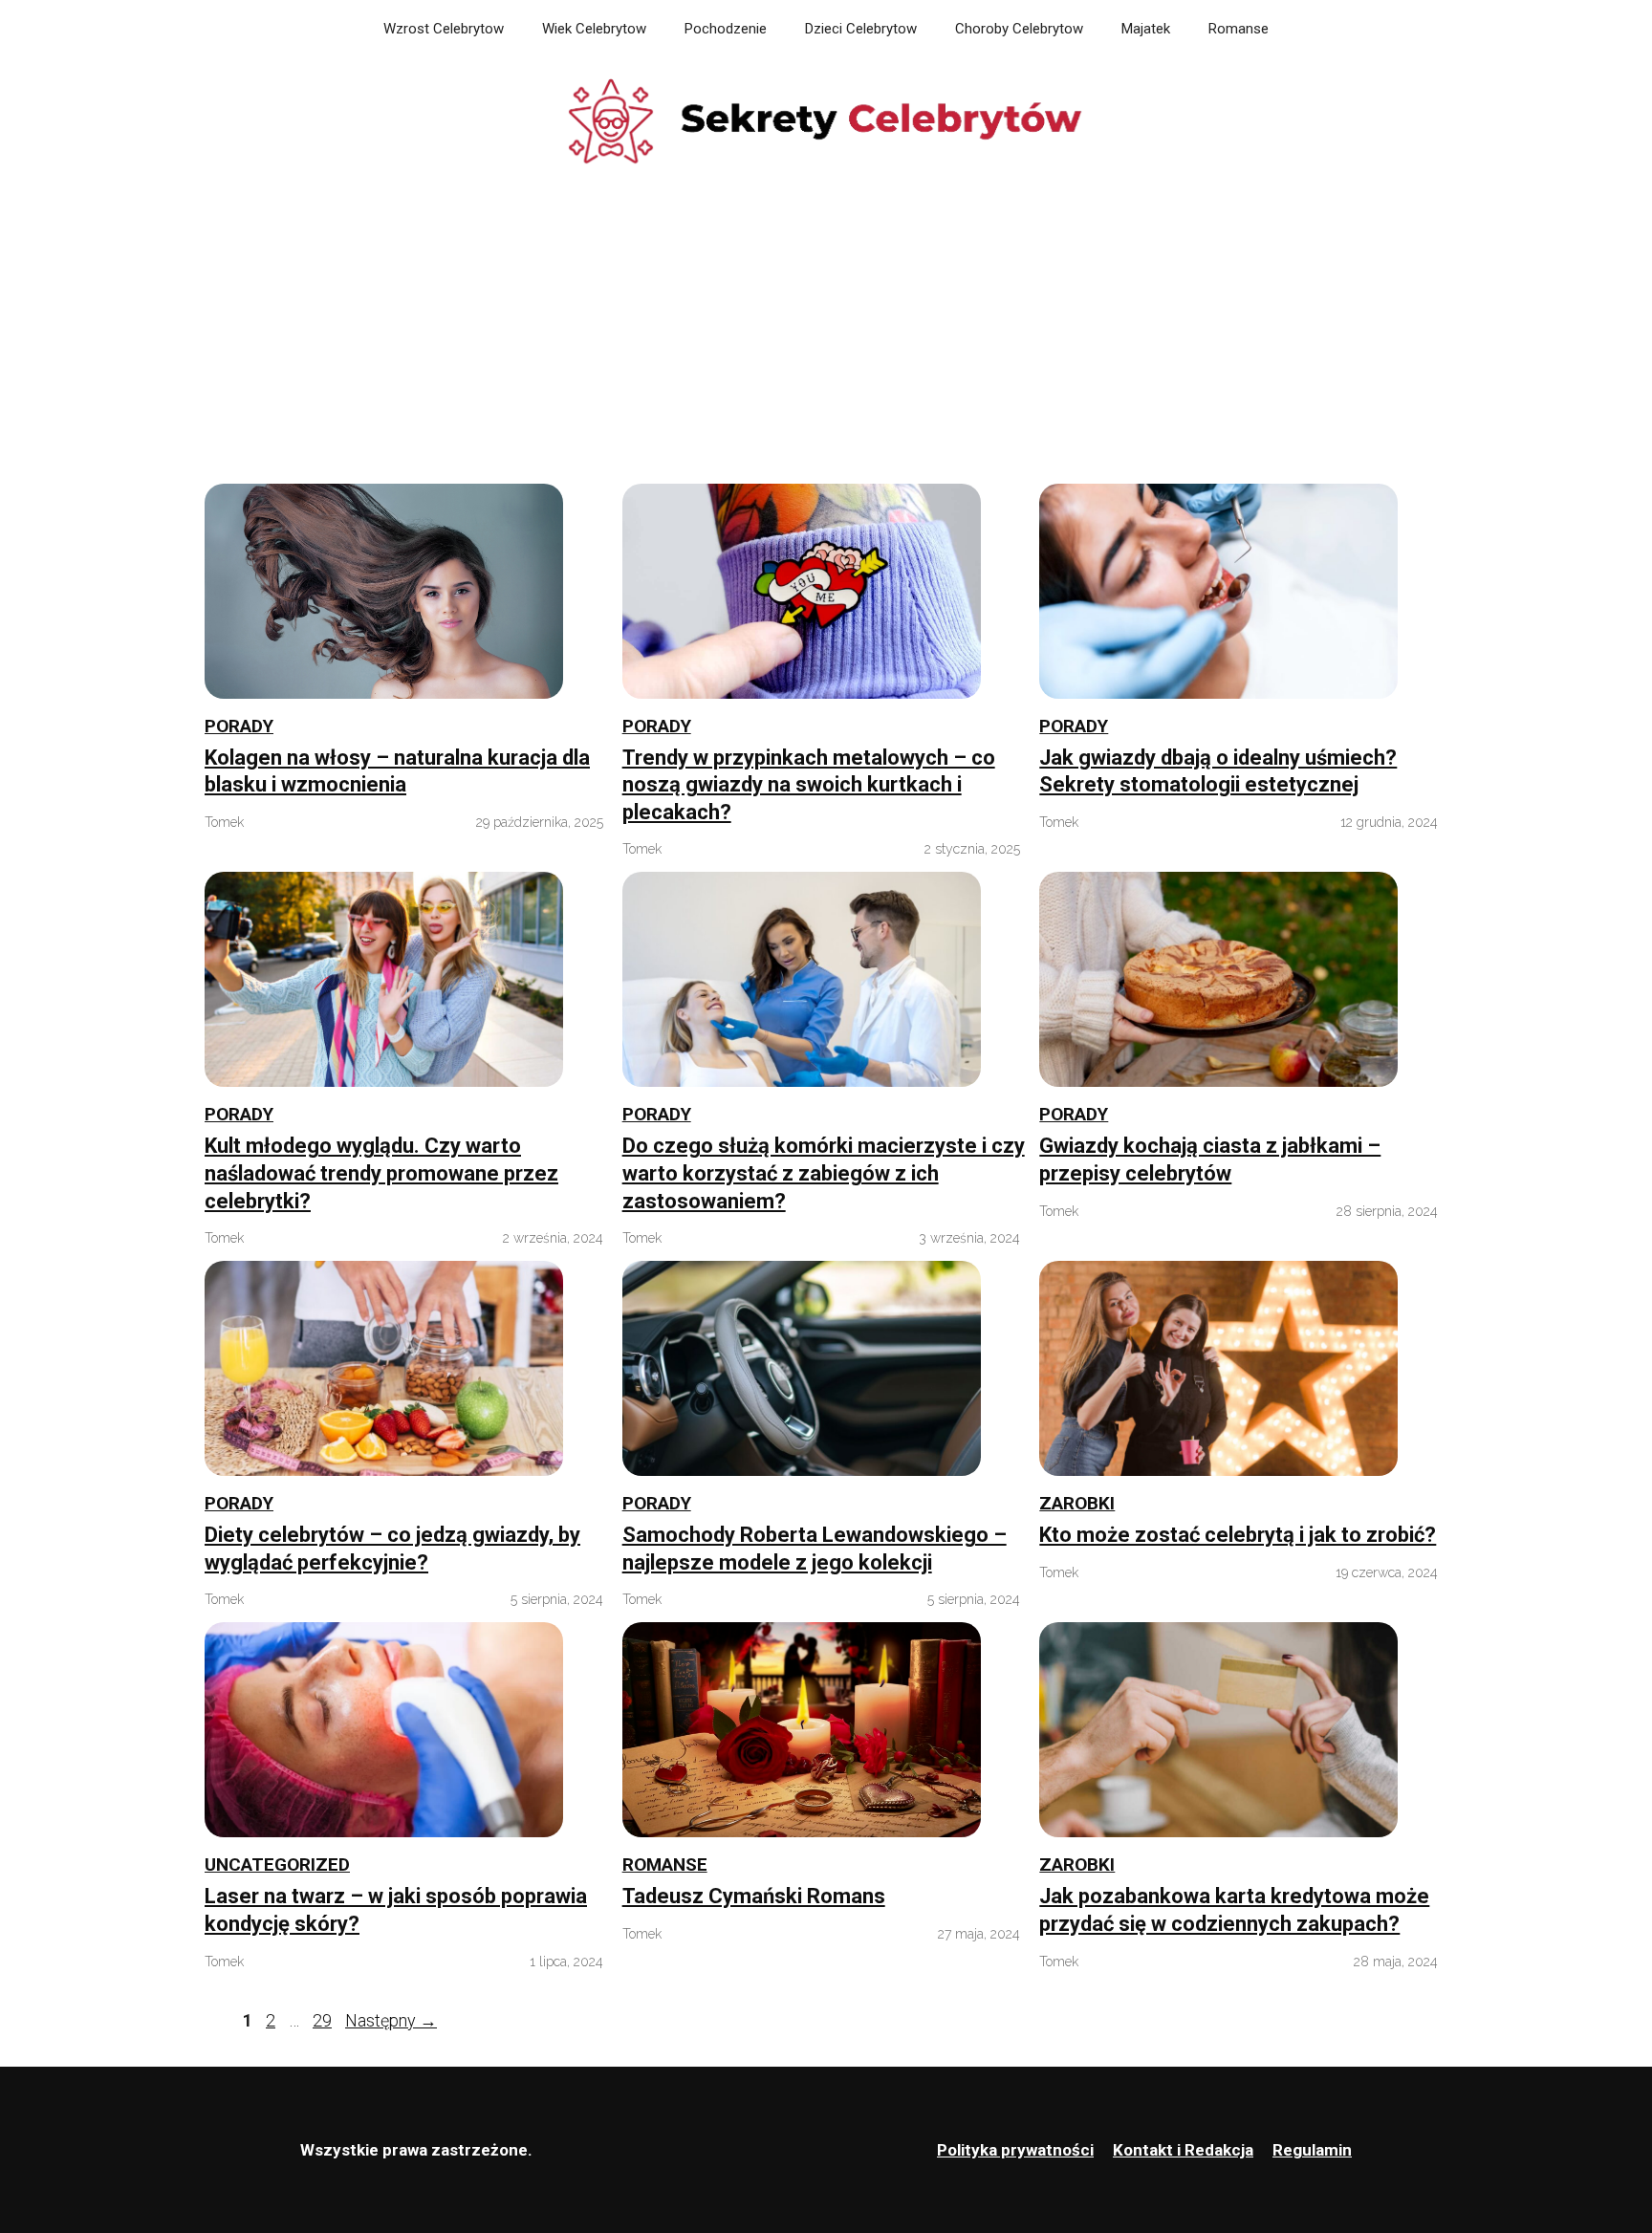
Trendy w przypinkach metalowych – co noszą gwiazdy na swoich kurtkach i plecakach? (809, 785)
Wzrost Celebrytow (444, 29)
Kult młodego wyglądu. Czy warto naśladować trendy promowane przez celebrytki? (381, 1173)
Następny (391, 2020)
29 (324, 2020)
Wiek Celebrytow (594, 29)
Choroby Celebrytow (1019, 29)
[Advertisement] (826, 331)
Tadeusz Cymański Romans (754, 1896)
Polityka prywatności (1015, 2150)
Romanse (1239, 29)
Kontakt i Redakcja (1183, 2150)
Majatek (1146, 29)
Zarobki (1077, 1503)
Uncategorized (277, 1864)
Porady (239, 726)
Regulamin (1312, 2150)
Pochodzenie (726, 29)
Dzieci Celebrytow (861, 29)
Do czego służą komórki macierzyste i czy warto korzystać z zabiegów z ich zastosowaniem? (824, 1173)
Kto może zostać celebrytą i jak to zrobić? (1238, 1535)
